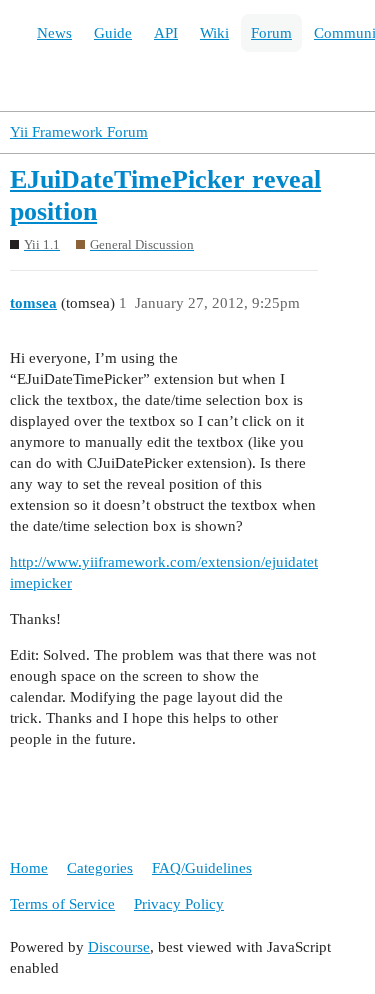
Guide (113, 33)
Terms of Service (62, 904)
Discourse (119, 947)
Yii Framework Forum (79, 132)
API (166, 33)
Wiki (214, 33)
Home (29, 868)
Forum (271, 33)
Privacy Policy (179, 904)
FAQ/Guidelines (202, 868)
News (54, 33)
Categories (100, 868)
